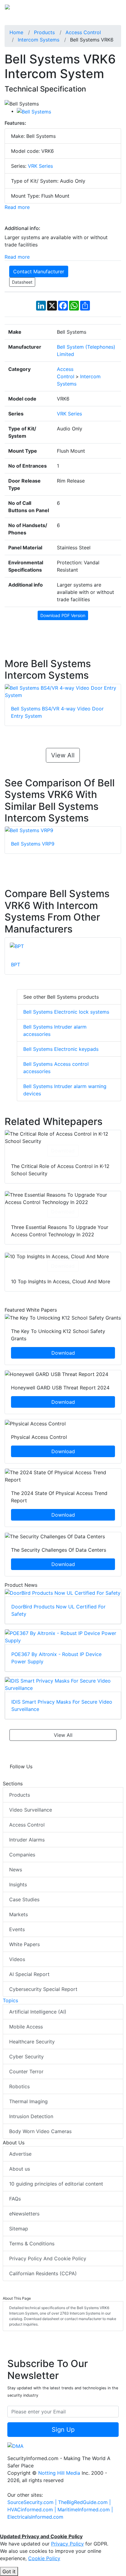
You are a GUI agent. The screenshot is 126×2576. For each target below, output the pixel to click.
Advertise (20, 2154)
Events (17, 1929)
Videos (17, 1959)
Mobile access (26, 2027)
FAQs (15, 2199)
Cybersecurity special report (43, 1989)
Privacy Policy (67, 2544)
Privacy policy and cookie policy (48, 2258)
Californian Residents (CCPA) (43, 2273)
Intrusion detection (31, 2116)
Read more (17, 207)
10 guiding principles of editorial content (56, 2184)
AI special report (29, 1974)
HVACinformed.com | (32, 2510)
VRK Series (40, 166)
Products (20, 1795)
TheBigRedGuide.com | (84, 2502)
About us (20, 2169)
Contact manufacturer (39, 271)
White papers (24, 1944)
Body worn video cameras (40, 2131)
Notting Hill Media (59, 2473)
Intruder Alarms (27, 1840)
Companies (22, 1855)
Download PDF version (63, 615)
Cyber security (26, 2057)
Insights (18, 1884)
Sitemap (19, 2229)
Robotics (19, 2086)
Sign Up (63, 2430)
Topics (10, 2000)
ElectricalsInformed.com (35, 2517)
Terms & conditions (32, 2244)
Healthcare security (32, 2042)
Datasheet (22, 282)
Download (63, 1151)
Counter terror (26, 2071)
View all (63, 755)
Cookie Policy (44, 2558)
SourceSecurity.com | (33, 2502)
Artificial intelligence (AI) (38, 2012)
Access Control (27, 1825)
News (16, 1870)
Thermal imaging (28, 2101)
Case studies (24, 1899)
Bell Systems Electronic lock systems (66, 1012)
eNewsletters (24, 2214)
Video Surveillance (31, 1810)
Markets (19, 1914)
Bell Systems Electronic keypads (61, 1049)
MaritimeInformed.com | (85, 2510)
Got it (9, 2571)
